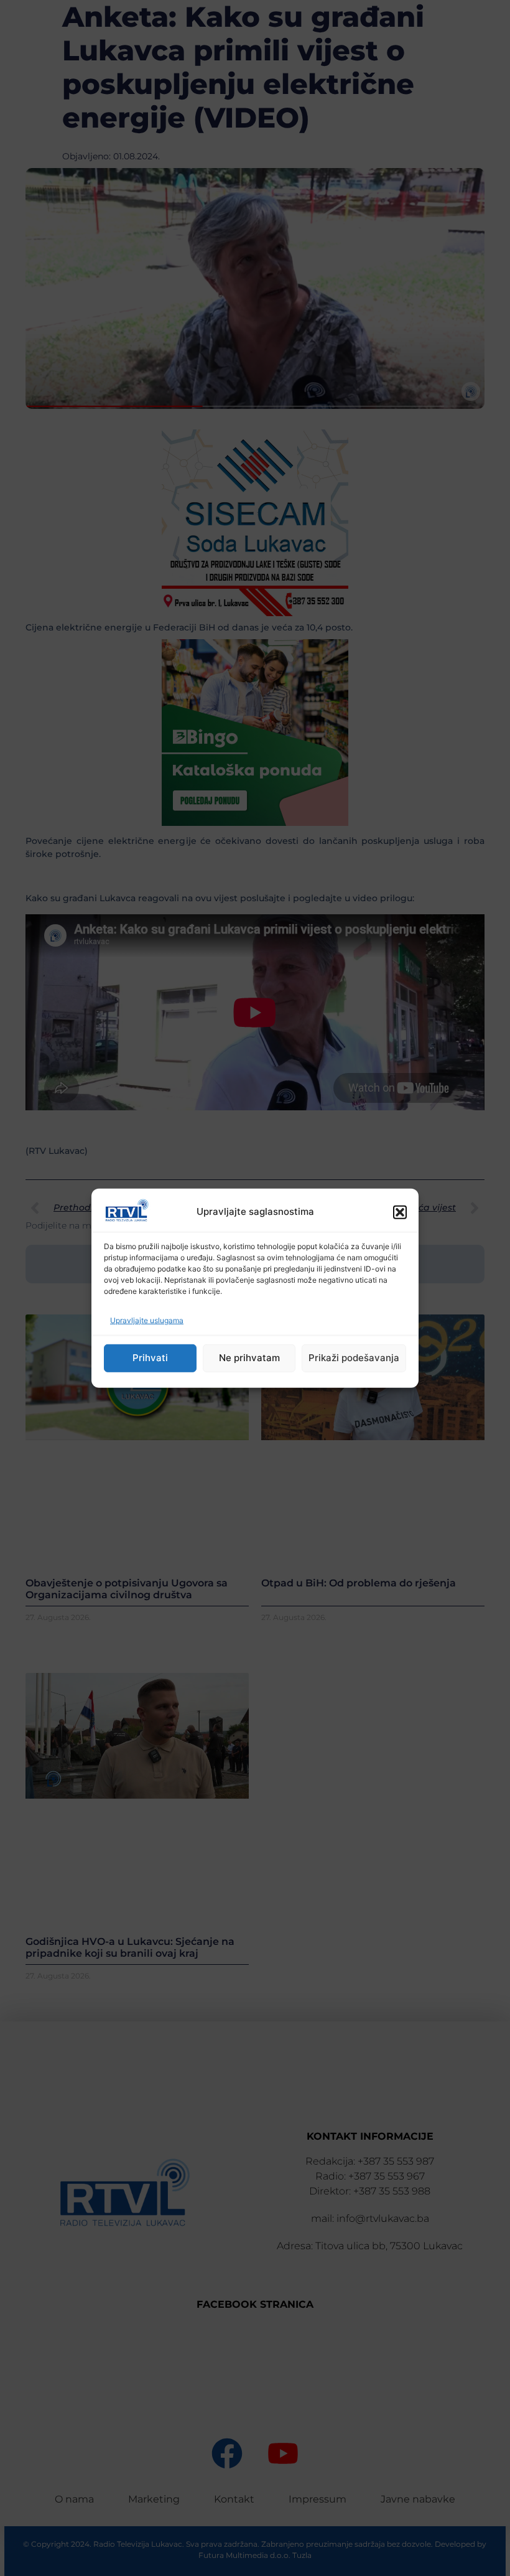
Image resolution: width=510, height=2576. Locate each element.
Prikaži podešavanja (354, 1358)
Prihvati (150, 1358)
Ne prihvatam (249, 1358)
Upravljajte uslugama (147, 1320)
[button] (400, 1212)
